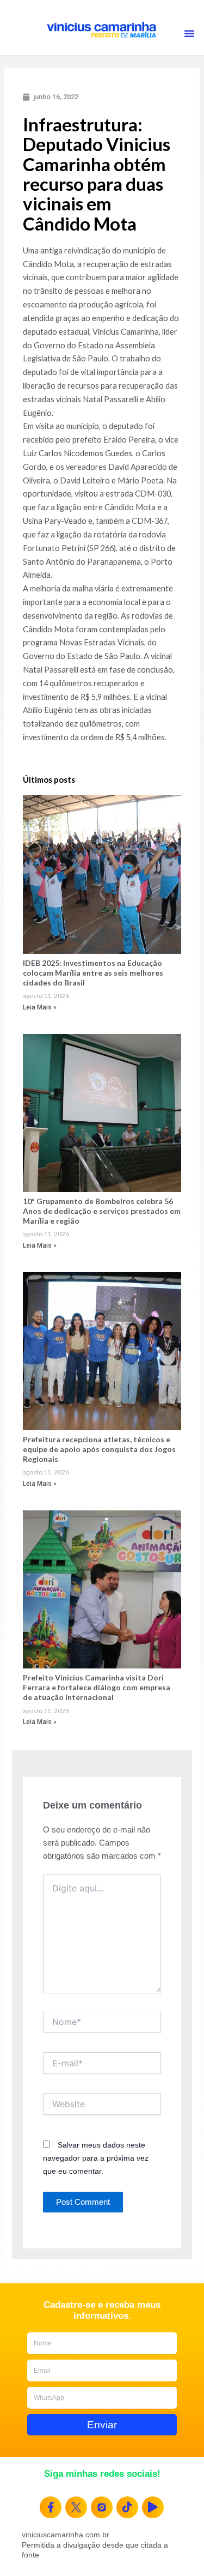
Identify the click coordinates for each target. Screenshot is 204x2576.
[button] (189, 33)
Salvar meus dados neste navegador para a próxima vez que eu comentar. (96, 2158)
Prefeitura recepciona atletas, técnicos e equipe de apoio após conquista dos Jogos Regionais (99, 1449)
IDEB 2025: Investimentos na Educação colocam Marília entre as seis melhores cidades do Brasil (93, 973)
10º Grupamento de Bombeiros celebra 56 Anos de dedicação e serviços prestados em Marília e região (102, 1211)
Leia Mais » (40, 1007)
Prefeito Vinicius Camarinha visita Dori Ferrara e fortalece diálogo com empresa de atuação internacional (97, 1687)
